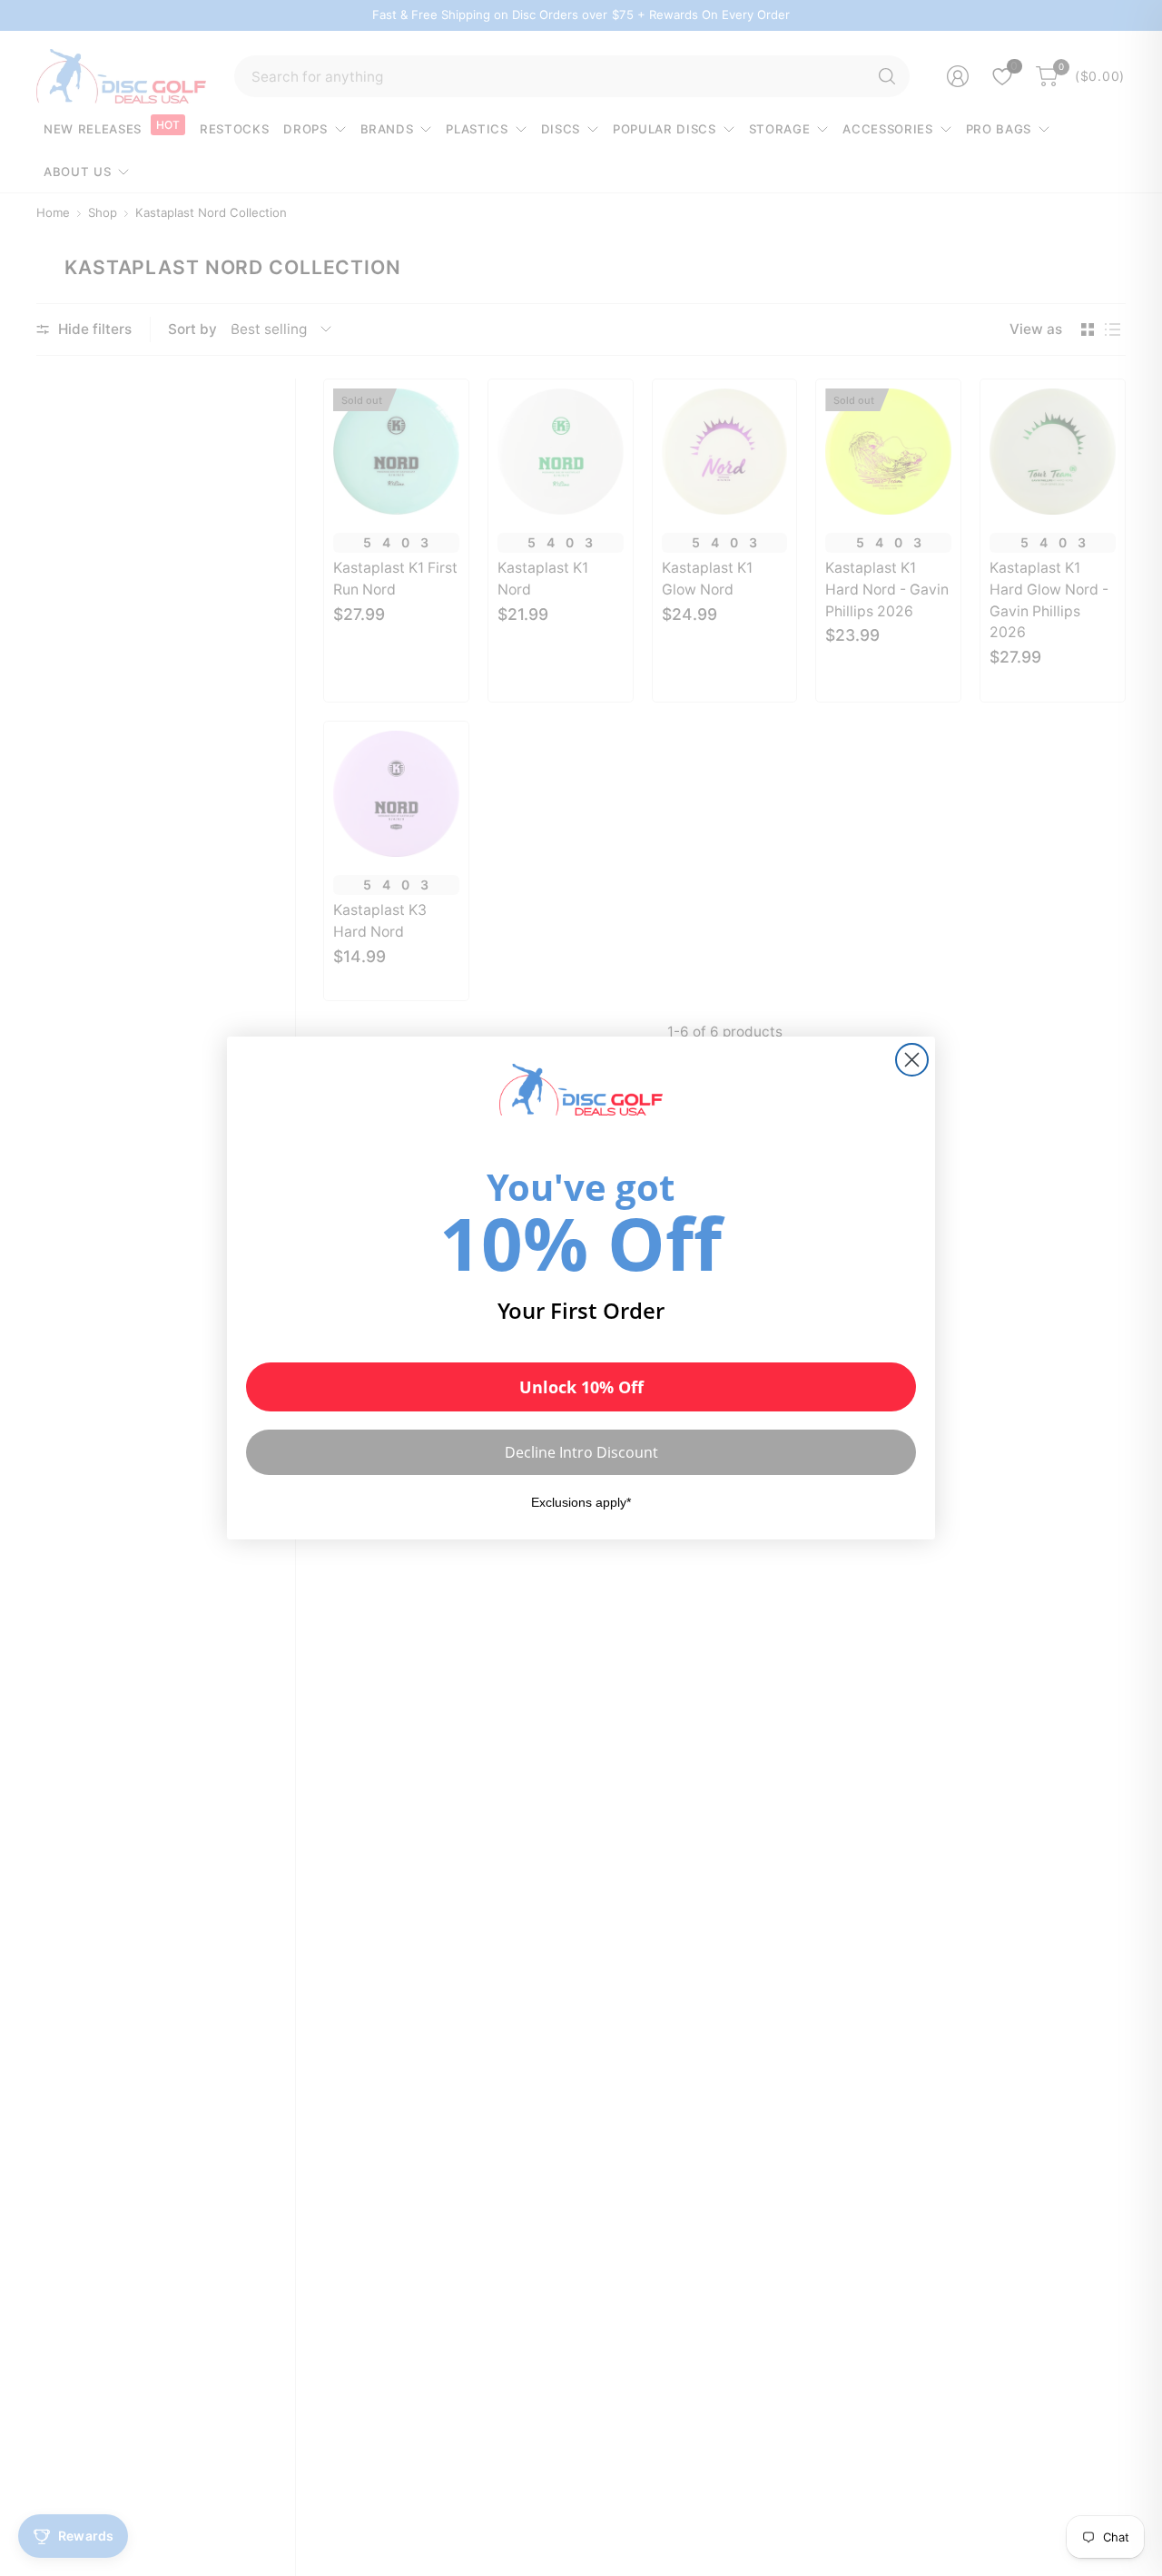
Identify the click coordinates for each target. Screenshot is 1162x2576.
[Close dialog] (912, 1060)
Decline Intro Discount (581, 1452)
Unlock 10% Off (581, 1387)
